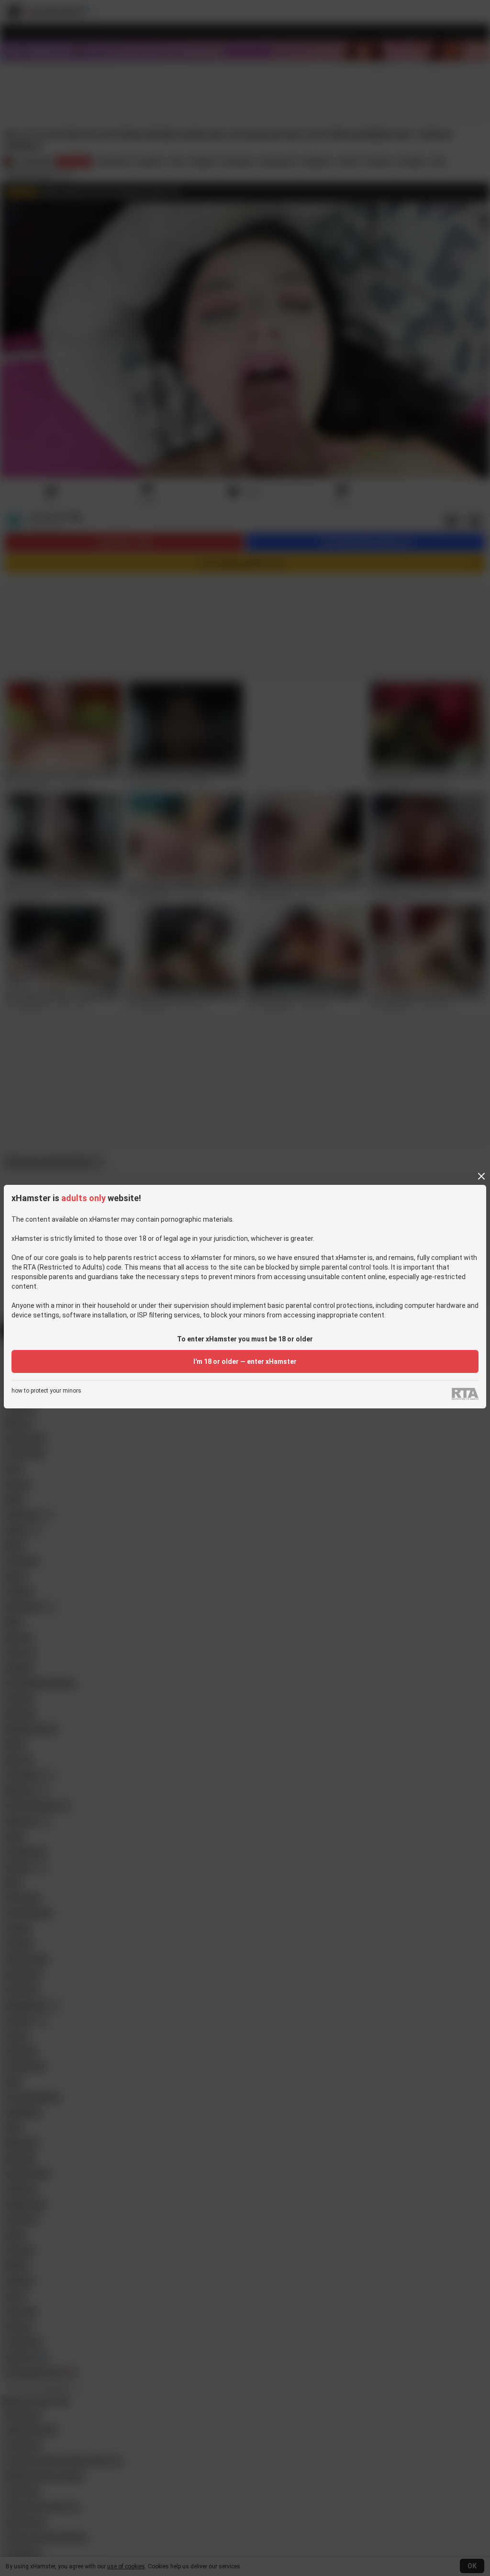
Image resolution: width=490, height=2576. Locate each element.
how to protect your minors (46, 1391)
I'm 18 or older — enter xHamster (245, 1361)
